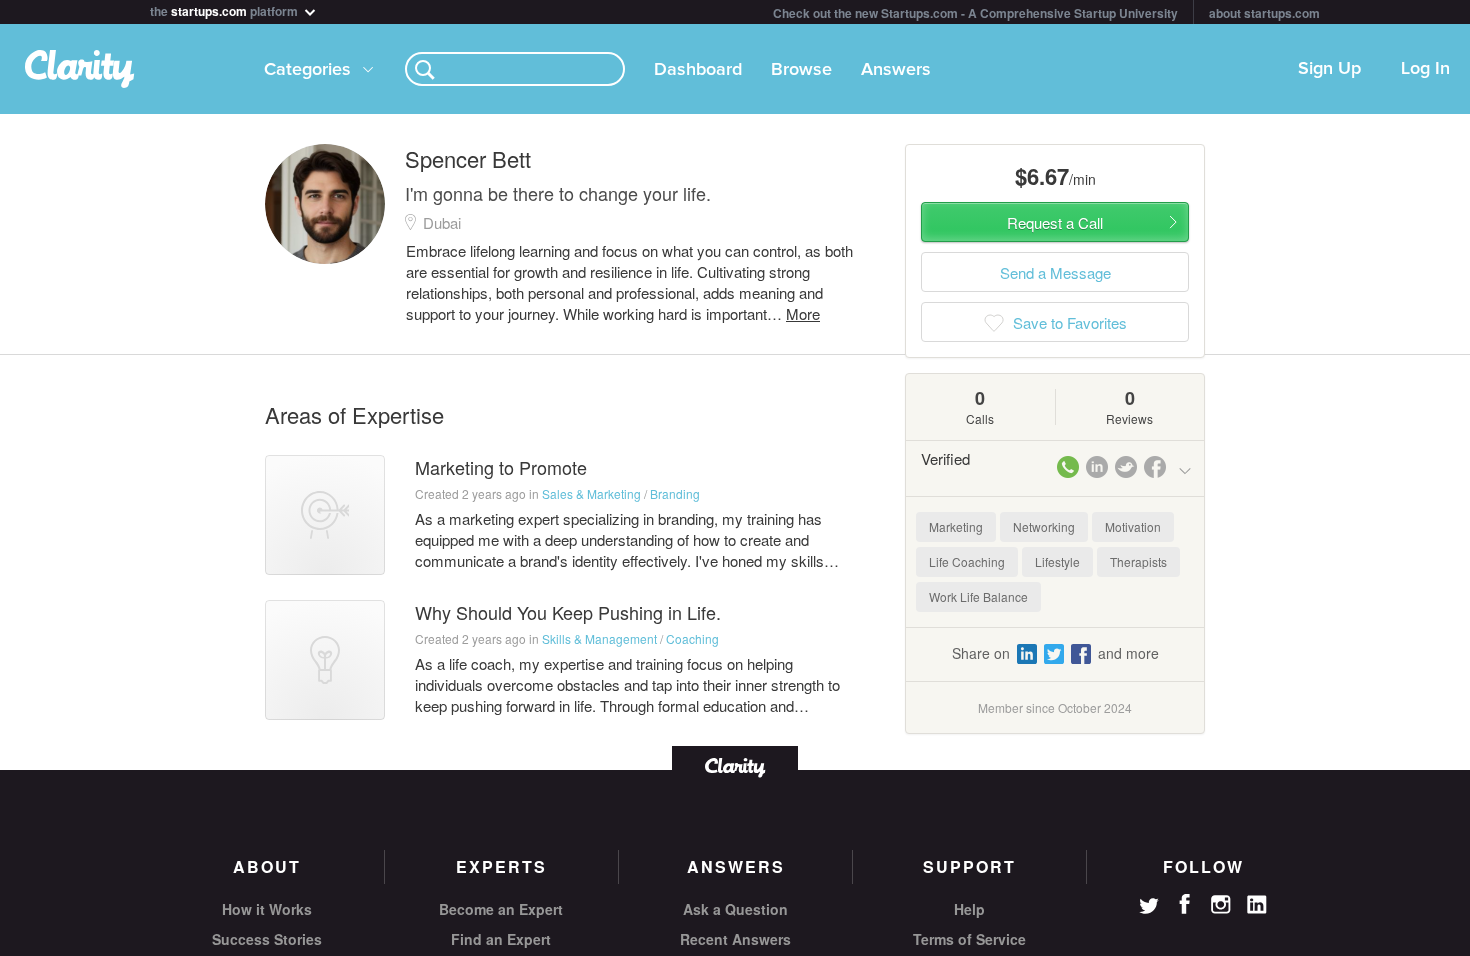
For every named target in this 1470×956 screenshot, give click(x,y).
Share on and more (1055, 653)
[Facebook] (1185, 904)
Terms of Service (969, 939)
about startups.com (1264, 13)
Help (969, 909)
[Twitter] (1149, 908)
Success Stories (267, 939)
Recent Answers (735, 939)
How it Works (267, 909)
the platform (225, 9)
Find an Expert (501, 939)
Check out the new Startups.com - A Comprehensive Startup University (975, 13)
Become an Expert (501, 909)
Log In (1425, 69)
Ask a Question (735, 909)
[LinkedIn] (1257, 905)
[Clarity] (735, 765)
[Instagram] (1221, 905)
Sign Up (1329, 69)
